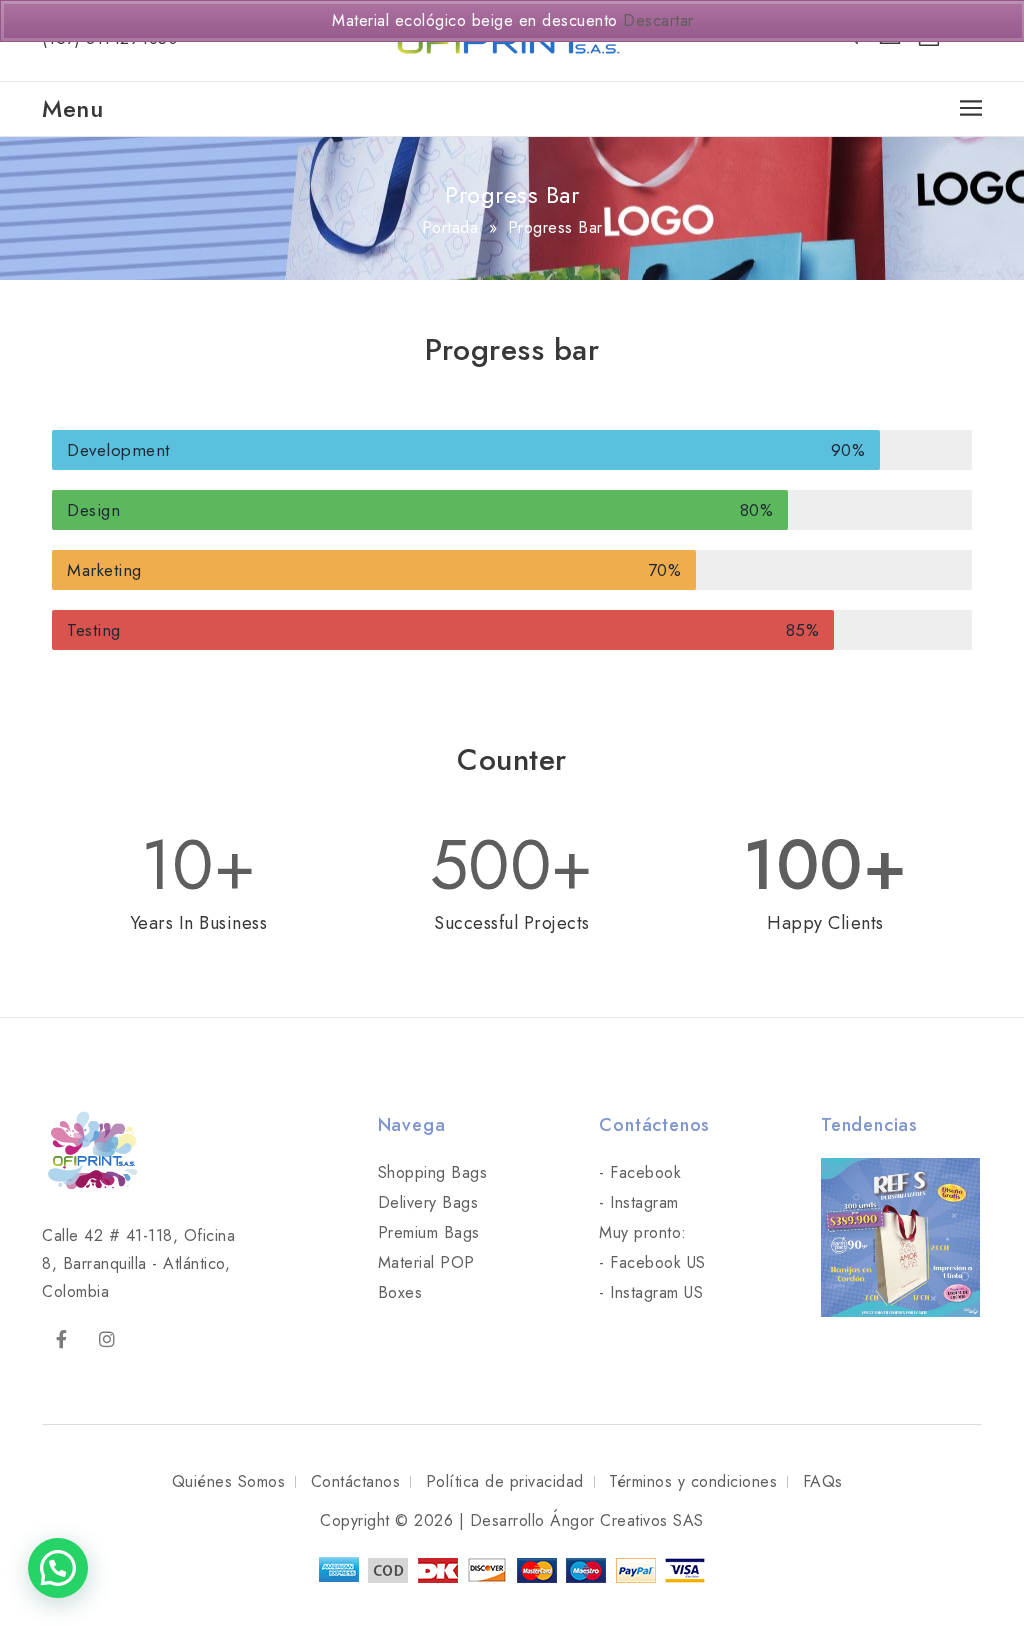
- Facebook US (652, 1262)
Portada (450, 227)
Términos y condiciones (693, 1481)
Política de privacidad (505, 1481)
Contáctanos (356, 1481)
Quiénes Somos (229, 1481)
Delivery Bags (428, 1202)
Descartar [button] (658, 20)
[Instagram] (108, 1340)
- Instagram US (651, 1292)
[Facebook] (62, 1340)
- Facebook (640, 1172)
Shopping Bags (433, 1172)
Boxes (400, 1292)
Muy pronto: (643, 1232)
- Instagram (639, 1202)
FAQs (823, 1481)
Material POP (426, 1262)
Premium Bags (429, 1232)
